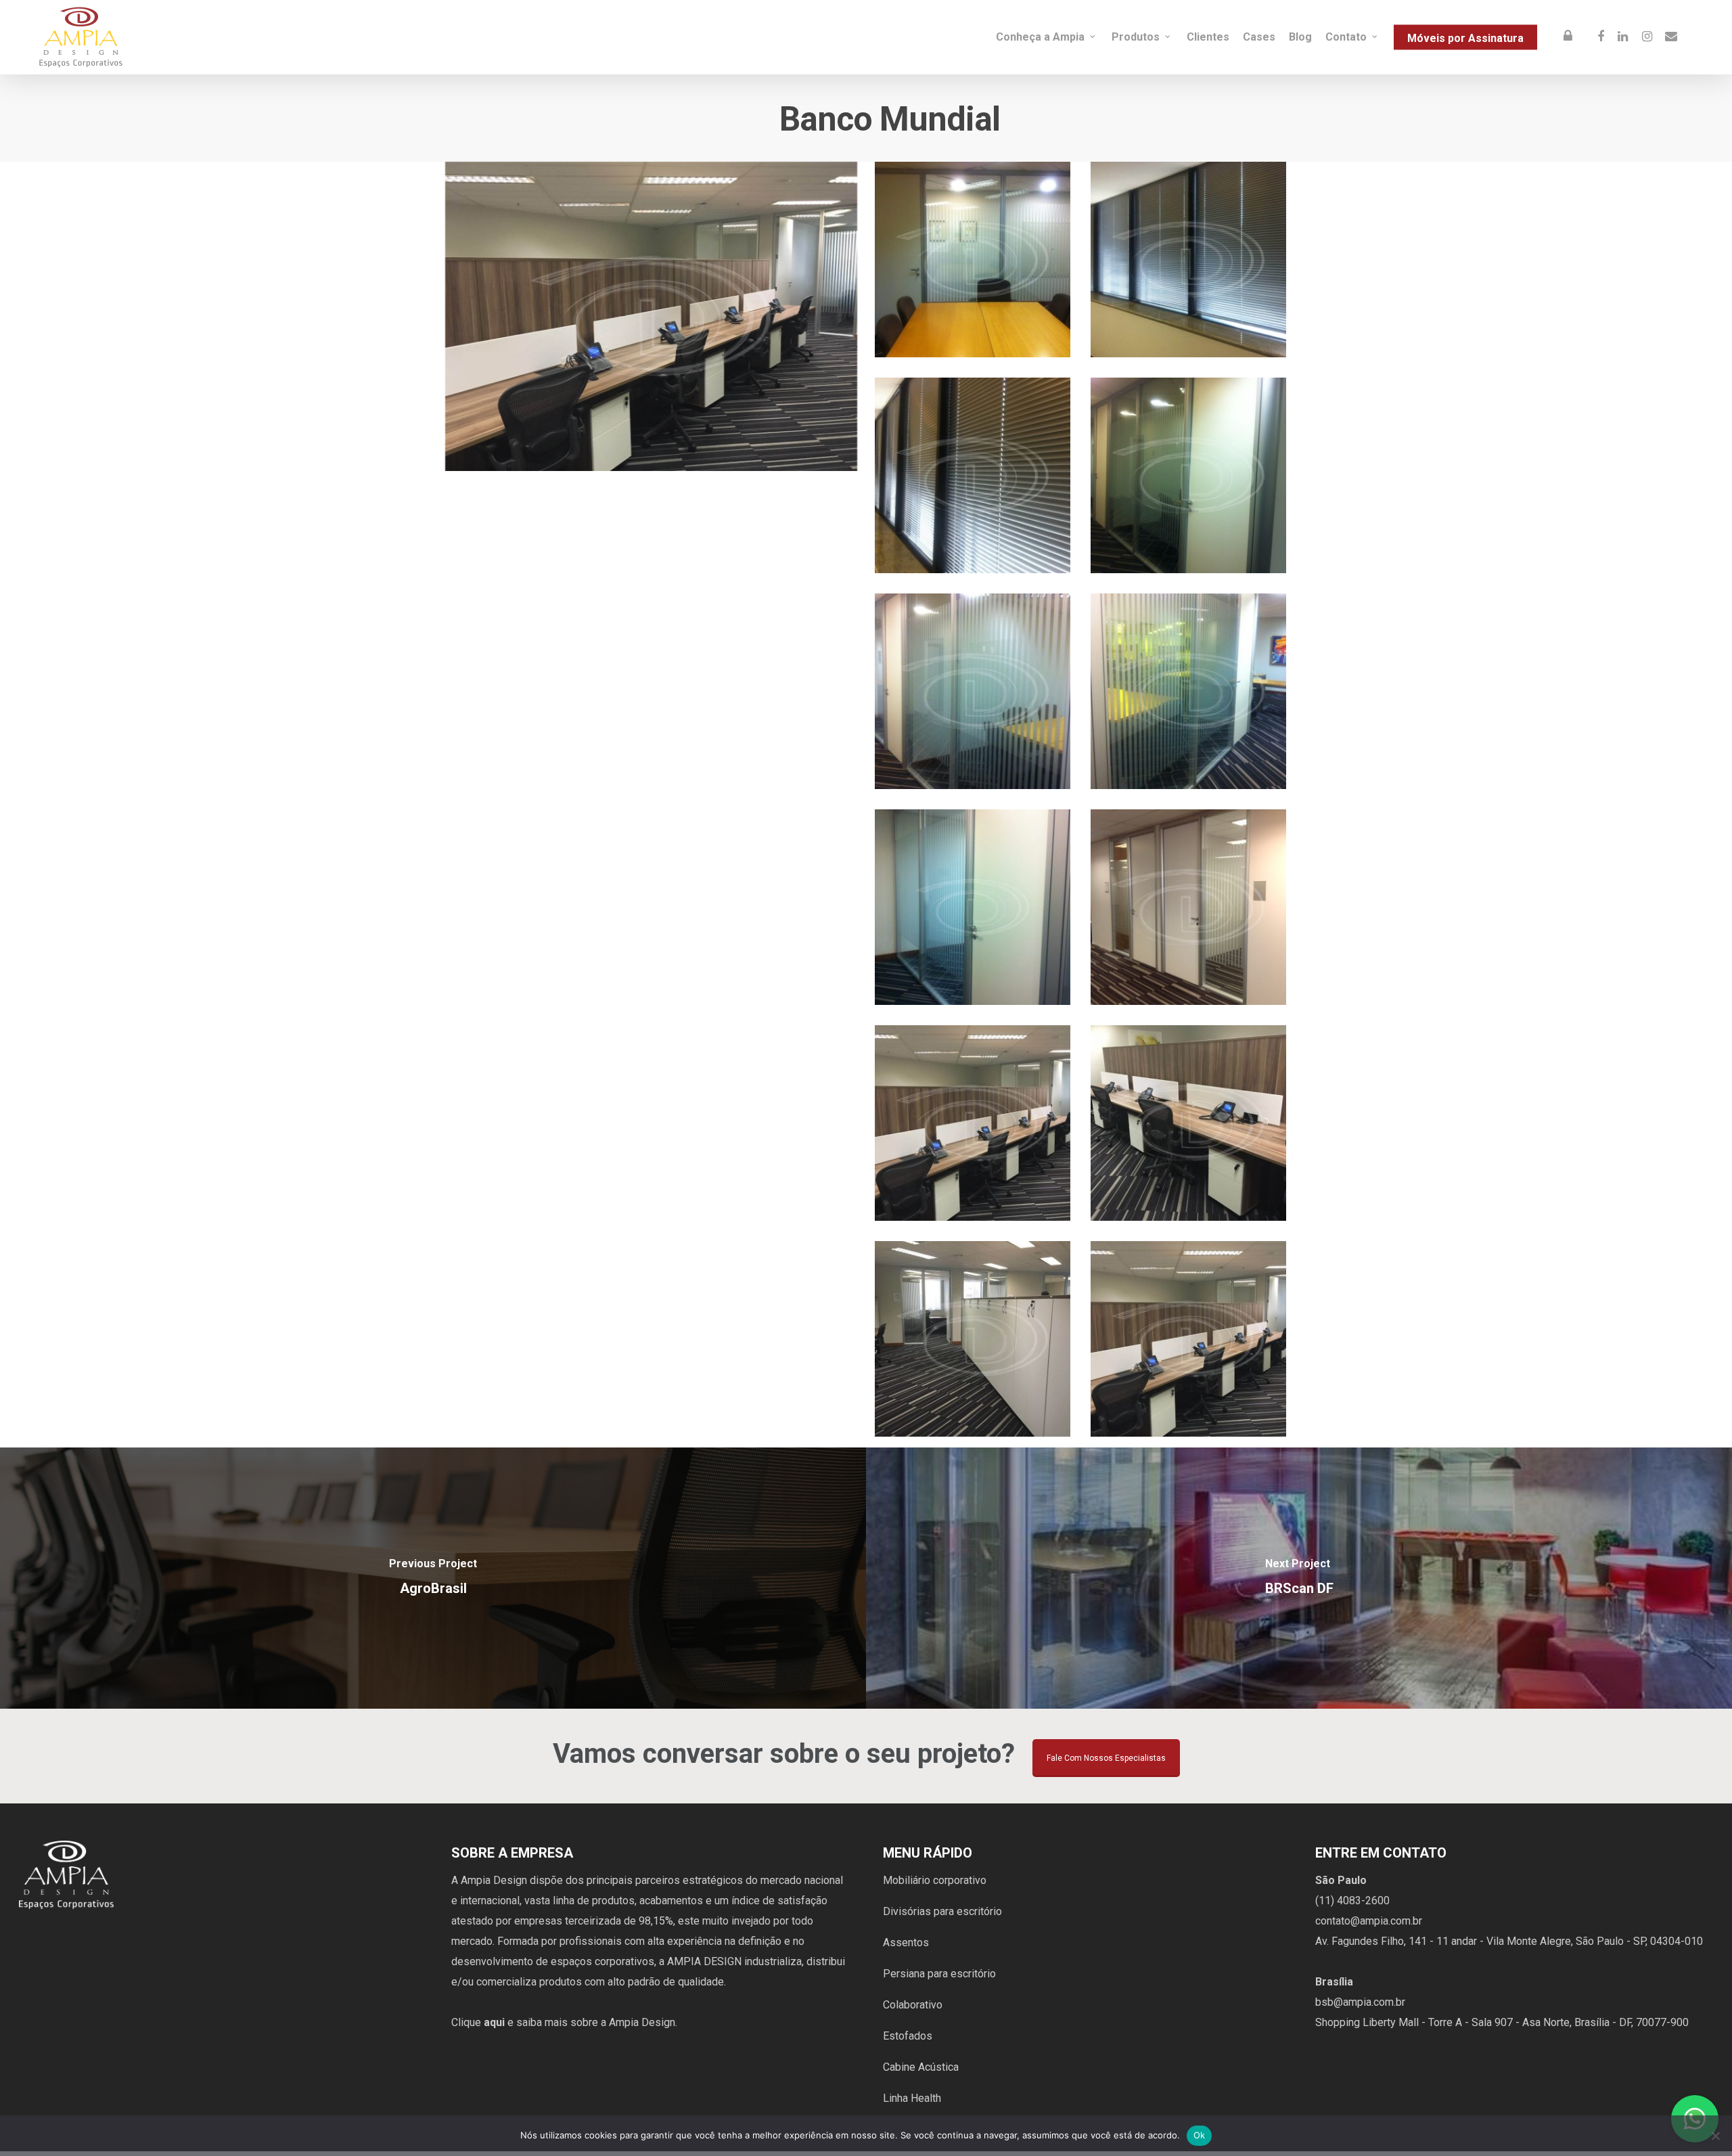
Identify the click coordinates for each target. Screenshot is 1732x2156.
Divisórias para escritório (942, 1911)
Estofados (908, 2036)
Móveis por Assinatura (1465, 38)
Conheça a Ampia (1040, 37)
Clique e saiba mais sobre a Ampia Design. (564, 2022)
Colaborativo (913, 2005)
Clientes (1208, 37)
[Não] (1715, 2136)
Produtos (1136, 37)
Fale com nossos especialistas (1106, 1758)
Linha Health (912, 2098)
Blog (1300, 37)
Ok (1200, 2135)
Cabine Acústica (921, 2067)
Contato (1346, 37)
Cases (1259, 37)
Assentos (906, 1942)
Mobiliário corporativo (935, 1880)
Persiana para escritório (939, 1974)
